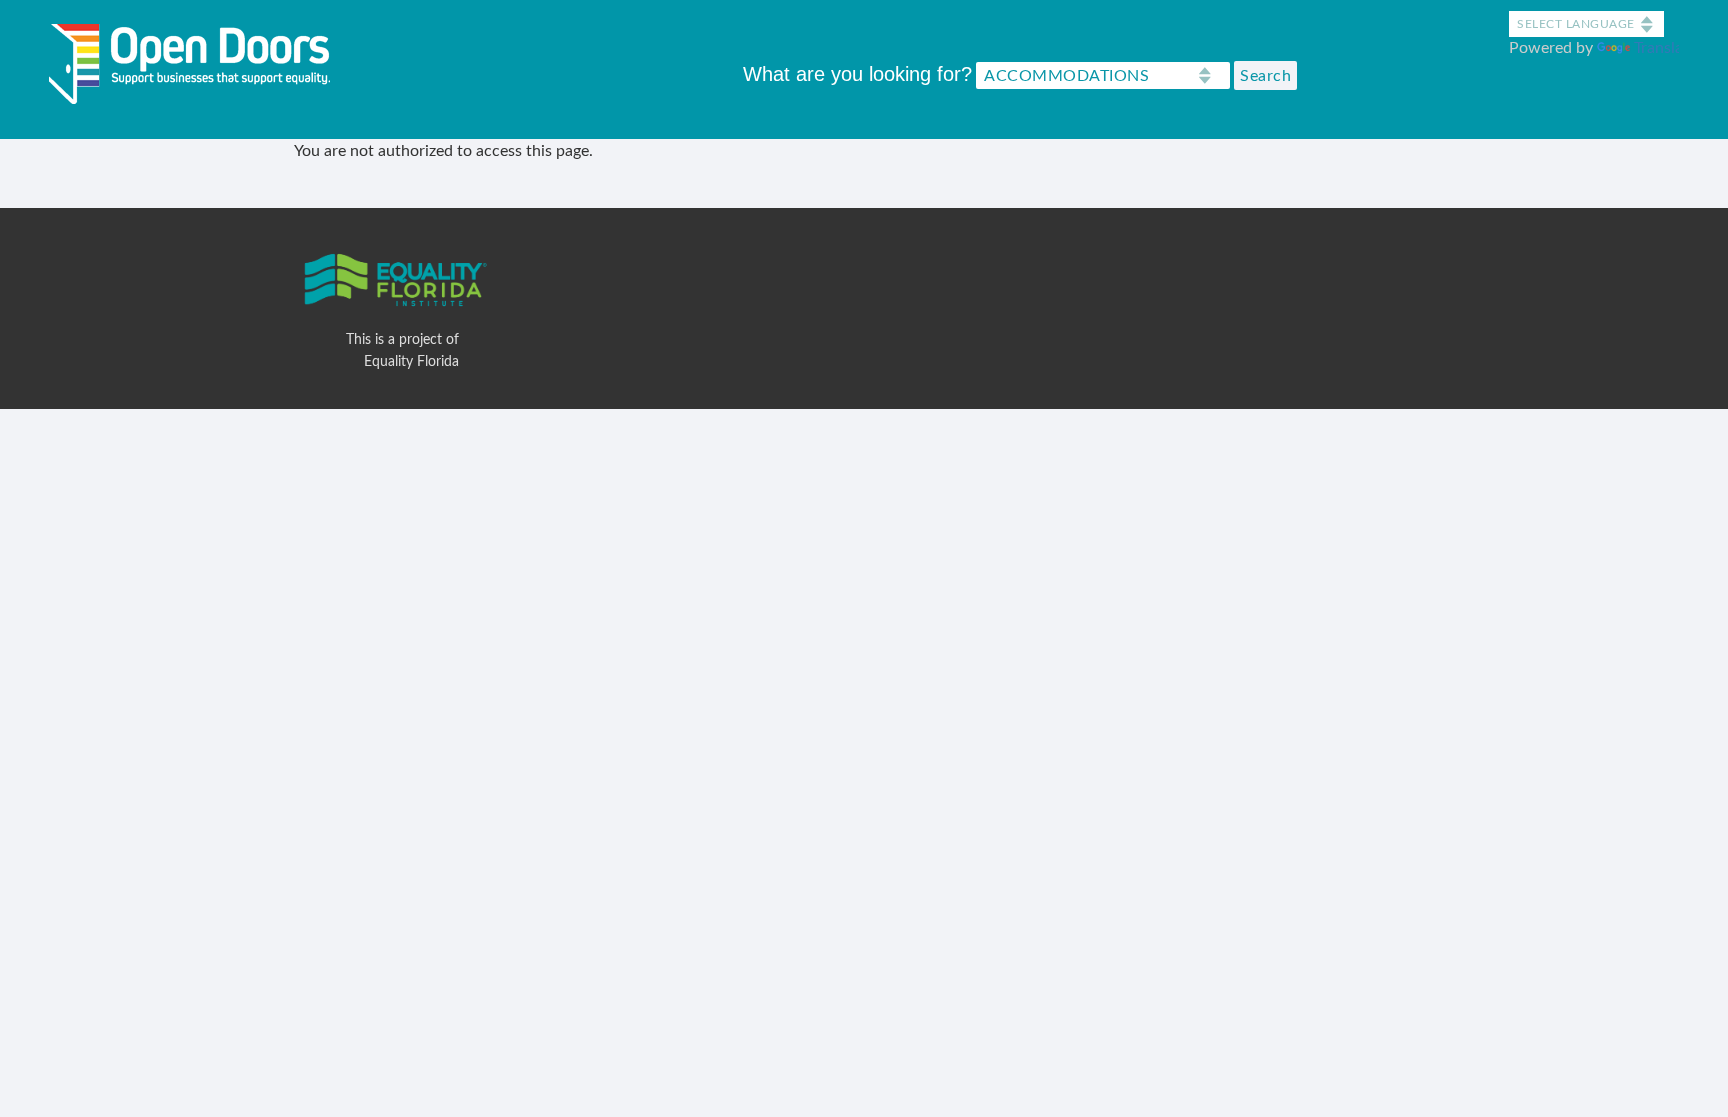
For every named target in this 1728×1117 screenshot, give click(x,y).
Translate (1665, 48)
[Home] (197, 59)
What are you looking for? (857, 74)
